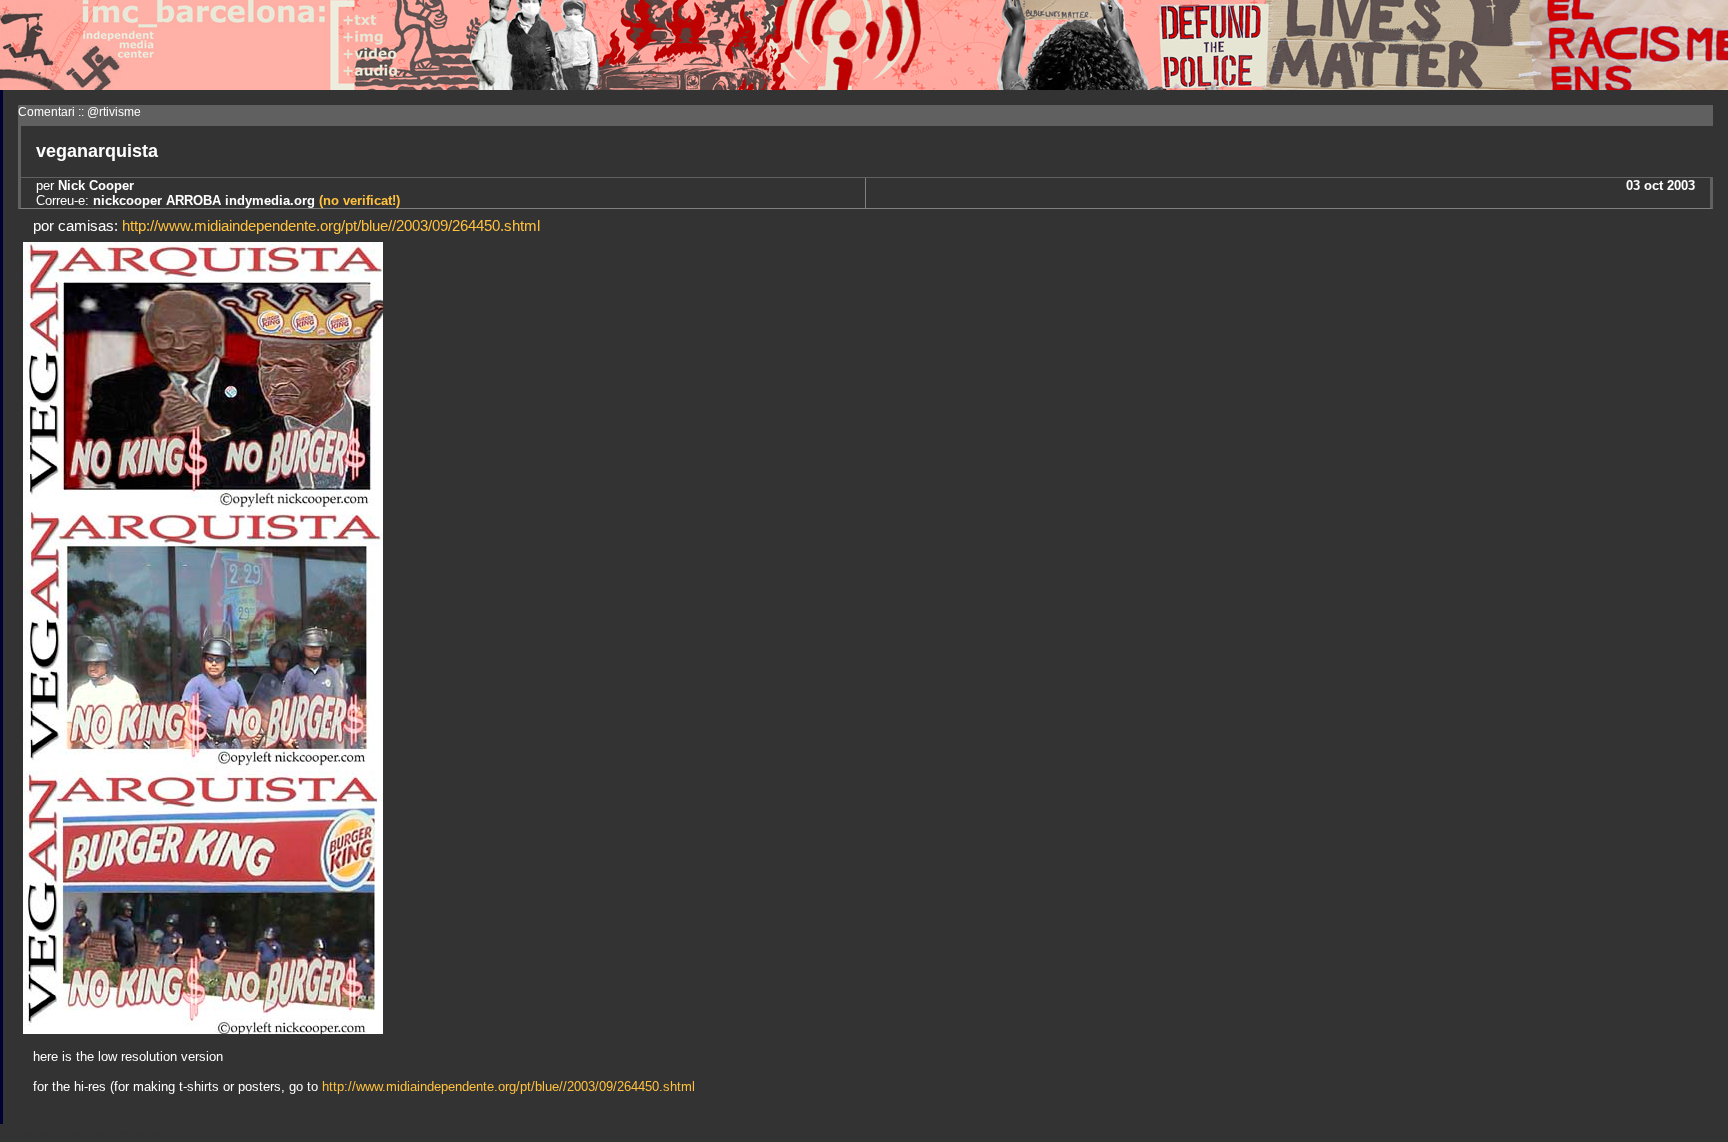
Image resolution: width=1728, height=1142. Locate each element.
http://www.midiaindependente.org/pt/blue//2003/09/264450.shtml (331, 225)
